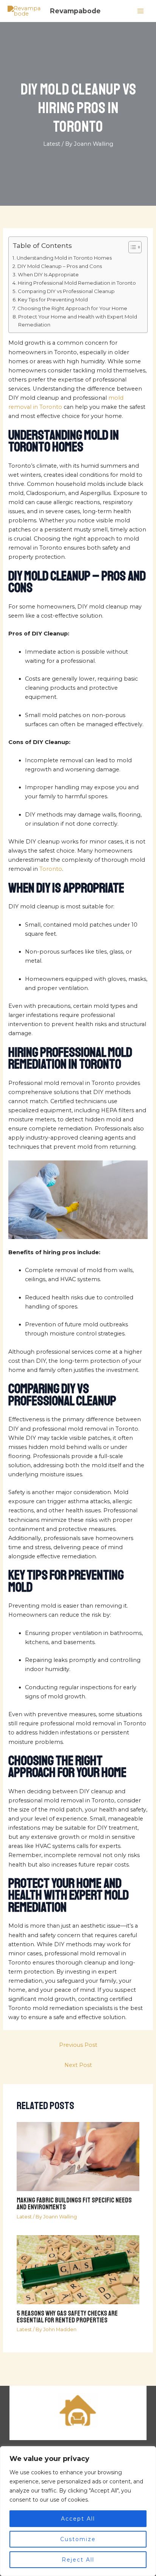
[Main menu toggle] (140, 11)
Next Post (78, 2065)
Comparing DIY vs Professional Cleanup (66, 291)
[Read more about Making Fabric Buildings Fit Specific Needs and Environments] (78, 2156)
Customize (78, 2539)
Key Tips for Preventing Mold (53, 300)
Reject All (78, 2560)
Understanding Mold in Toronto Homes (64, 258)
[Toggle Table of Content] (131, 247)
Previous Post (78, 2045)
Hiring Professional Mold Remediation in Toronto (77, 283)
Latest (52, 144)
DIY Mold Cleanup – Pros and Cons (60, 266)
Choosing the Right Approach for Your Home (72, 308)
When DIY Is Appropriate (48, 274)
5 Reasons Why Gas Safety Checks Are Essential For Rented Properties (67, 2317)
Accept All (78, 2519)
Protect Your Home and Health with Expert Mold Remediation (78, 321)
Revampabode (75, 11)
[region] (78, 2511)
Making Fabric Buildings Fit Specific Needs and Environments (74, 2204)
